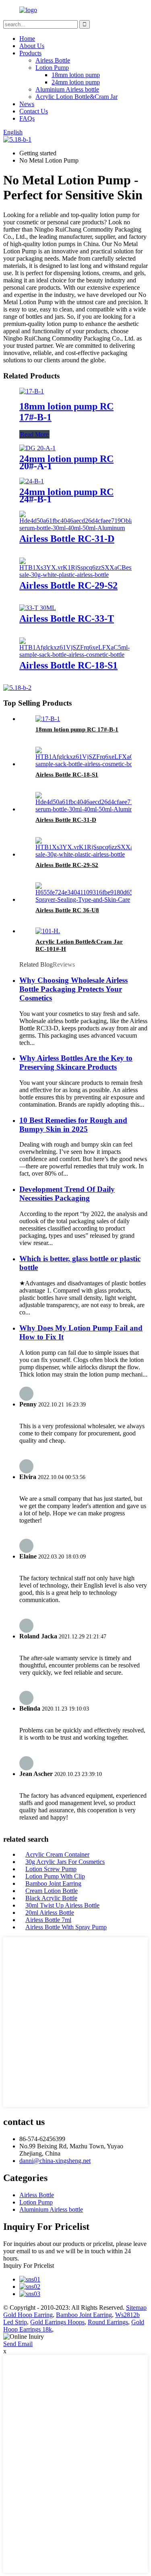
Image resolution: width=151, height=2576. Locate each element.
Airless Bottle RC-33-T (67, 618)
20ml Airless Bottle (50, 1913)
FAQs (27, 118)
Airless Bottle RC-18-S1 (68, 665)
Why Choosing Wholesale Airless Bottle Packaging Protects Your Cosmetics (73, 989)
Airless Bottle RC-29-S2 (68, 585)
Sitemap (136, 2308)
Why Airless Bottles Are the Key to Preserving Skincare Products (76, 1062)
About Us (32, 46)
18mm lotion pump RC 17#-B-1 (77, 729)
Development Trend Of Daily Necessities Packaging (67, 1194)
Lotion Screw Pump (51, 1869)
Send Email (18, 2344)
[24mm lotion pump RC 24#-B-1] (32, 481)
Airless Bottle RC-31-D (67, 539)
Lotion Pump (52, 68)
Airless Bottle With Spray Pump (66, 1927)
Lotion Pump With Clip (55, 1876)
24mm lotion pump (76, 82)
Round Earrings (108, 2322)
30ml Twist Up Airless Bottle (62, 1905)
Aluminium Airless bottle (67, 89)
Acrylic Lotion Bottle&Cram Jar (77, 97)
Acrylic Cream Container (57, 1854)
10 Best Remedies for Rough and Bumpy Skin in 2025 (73, 1125)
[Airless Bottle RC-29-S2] (77, 575)
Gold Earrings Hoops (57, 2322)
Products (30, 53)
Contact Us (34, 111)
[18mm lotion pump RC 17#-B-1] (32, 391)
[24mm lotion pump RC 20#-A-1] (37, 448)
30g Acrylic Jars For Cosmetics (65, 1862)
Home (27, 39)
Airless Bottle (53, 60)
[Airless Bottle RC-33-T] (38, 608)
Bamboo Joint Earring (53, 1883)
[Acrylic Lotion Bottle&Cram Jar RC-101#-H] (48, 931)
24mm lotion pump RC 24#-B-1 (66, 495)
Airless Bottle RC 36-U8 (67, 910)
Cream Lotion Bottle (52, 1891)
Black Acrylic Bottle (51, 1898)
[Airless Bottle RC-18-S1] (75, 655)
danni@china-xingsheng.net (55, 2161)
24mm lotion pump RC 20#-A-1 (66, 462)
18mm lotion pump (76, 75)
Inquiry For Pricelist (29, 2266)
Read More (34, 434)
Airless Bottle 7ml (48, 1920)
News (27, 104)
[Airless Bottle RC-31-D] (80, 528)
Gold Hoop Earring (28, 2315)
